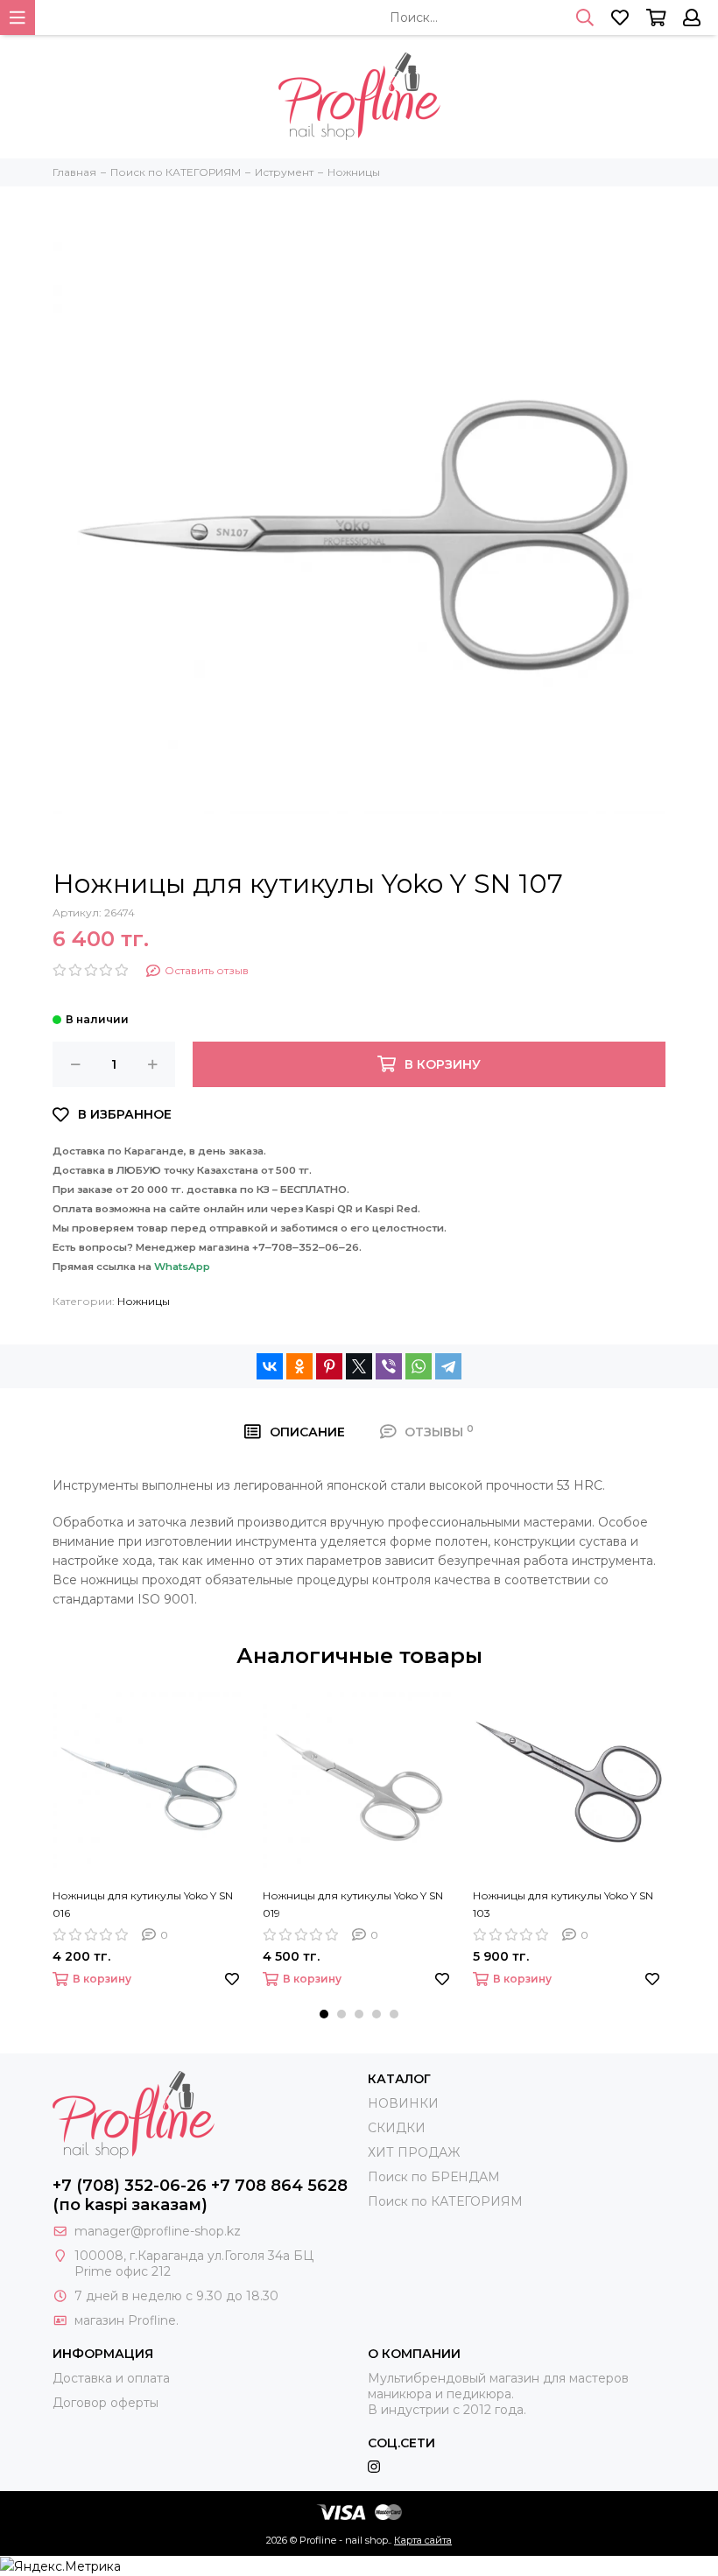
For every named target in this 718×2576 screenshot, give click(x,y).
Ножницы (144, 1301)
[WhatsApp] (419, 1366)
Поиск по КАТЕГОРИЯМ (445, 2201)
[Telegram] (448, 1366)
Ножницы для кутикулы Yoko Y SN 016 (143, 1904)
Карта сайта (423, 2540)
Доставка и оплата (111, 2378)
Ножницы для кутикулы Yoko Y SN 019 (353, 1904)
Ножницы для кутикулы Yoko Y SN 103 (563, 1904)
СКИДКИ (397, 2128)
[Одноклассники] (299, 1366)
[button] (324, 2014)
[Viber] (389, 1366)
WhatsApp (182, 1267)
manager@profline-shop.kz (158, 2231)
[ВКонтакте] (270, 1366)
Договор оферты (106, 2403)
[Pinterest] (329, 1366)
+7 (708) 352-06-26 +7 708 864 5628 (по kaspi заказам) (200, 2195)
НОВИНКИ (403, 2103)
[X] (359, 1366)
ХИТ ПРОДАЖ (414, 2152)
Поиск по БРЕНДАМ (434, 2177)
